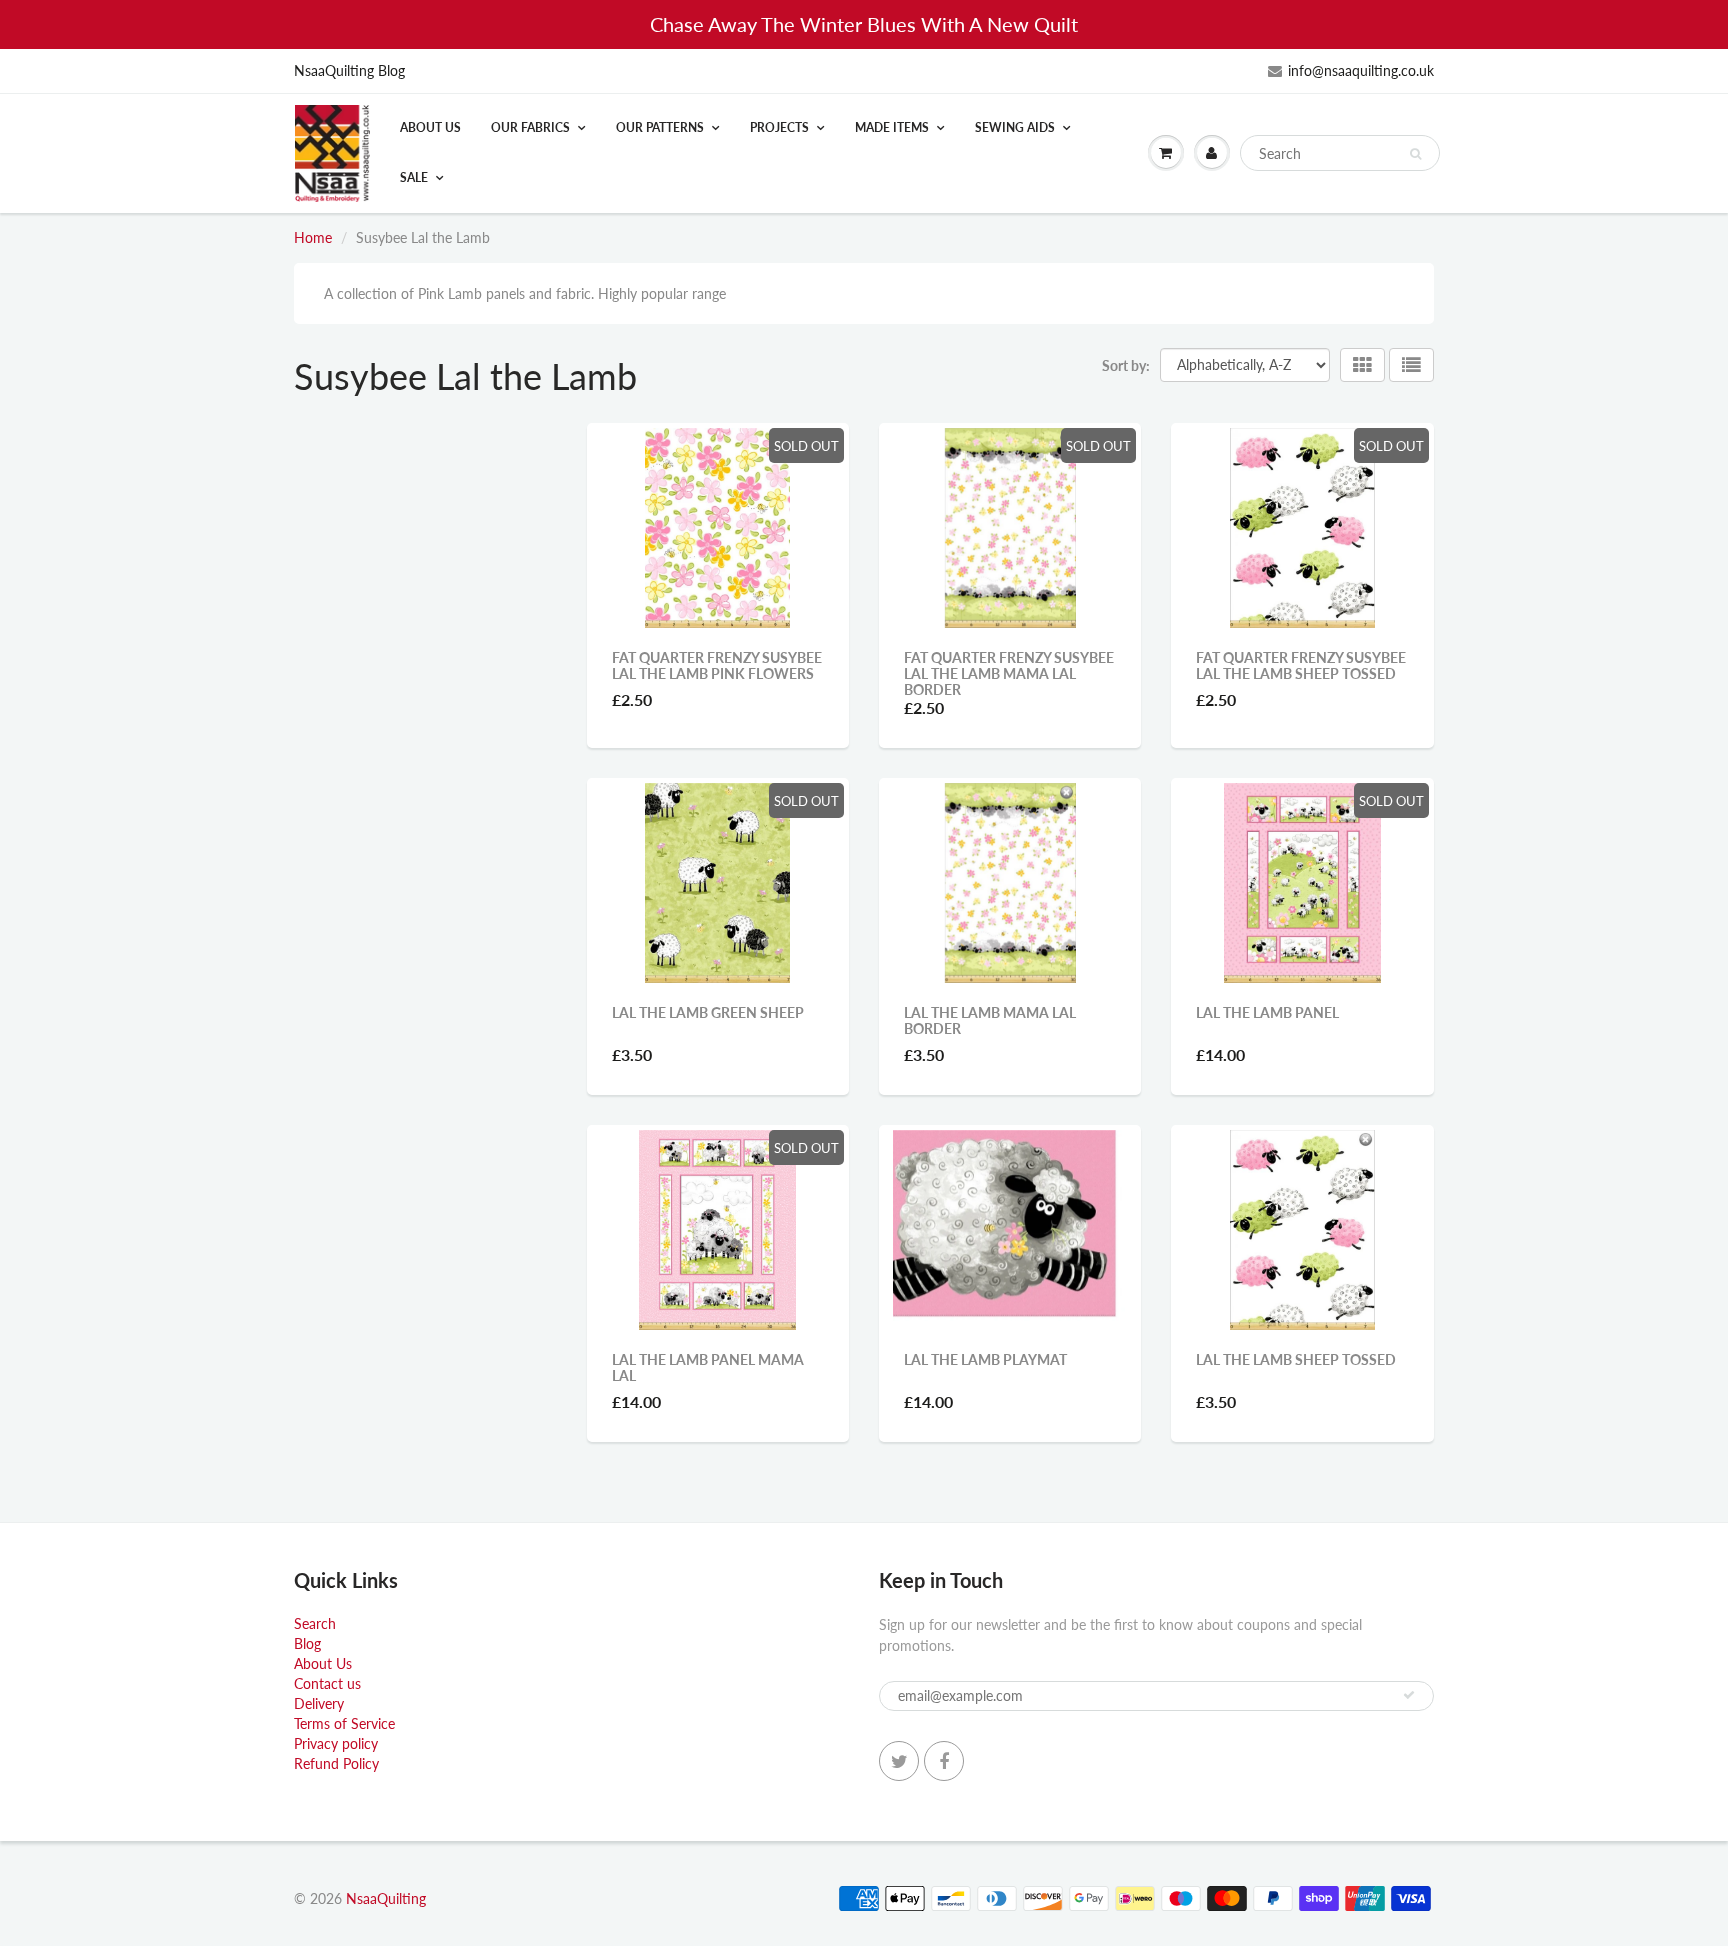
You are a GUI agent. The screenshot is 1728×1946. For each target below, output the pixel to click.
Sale (414, 177)
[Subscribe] (1409, 1695)
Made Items (892, 127)
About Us (430, 127)
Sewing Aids (1015, 127)
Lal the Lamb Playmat (985, 1359)
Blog (307, 1643)
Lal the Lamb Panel (1267, 1012)
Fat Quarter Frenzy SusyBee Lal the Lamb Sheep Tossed (1301, 665)
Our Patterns (660, 127)
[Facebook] (944, 1761)
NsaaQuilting (386, 1898)
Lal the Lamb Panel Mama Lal (708, 1367)
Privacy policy (336, 1743)
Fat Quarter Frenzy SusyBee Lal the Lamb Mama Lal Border (1009, 673)
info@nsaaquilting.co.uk (1361, 70)
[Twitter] (899, 1761)
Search (315, 1623)
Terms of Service (344, 1723)
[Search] (1415, 154)
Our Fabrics (530, 127)
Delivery (319, 1703)
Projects (779, 127)
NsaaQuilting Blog (349, 70)
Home (313, 237)
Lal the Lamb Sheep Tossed (1296, 1359)
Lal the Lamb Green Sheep (708, 1012)
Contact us (327, 1683)
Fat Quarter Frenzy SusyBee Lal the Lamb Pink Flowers (717, 665)
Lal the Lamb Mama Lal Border (990, 1020)
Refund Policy (336, 1763)
